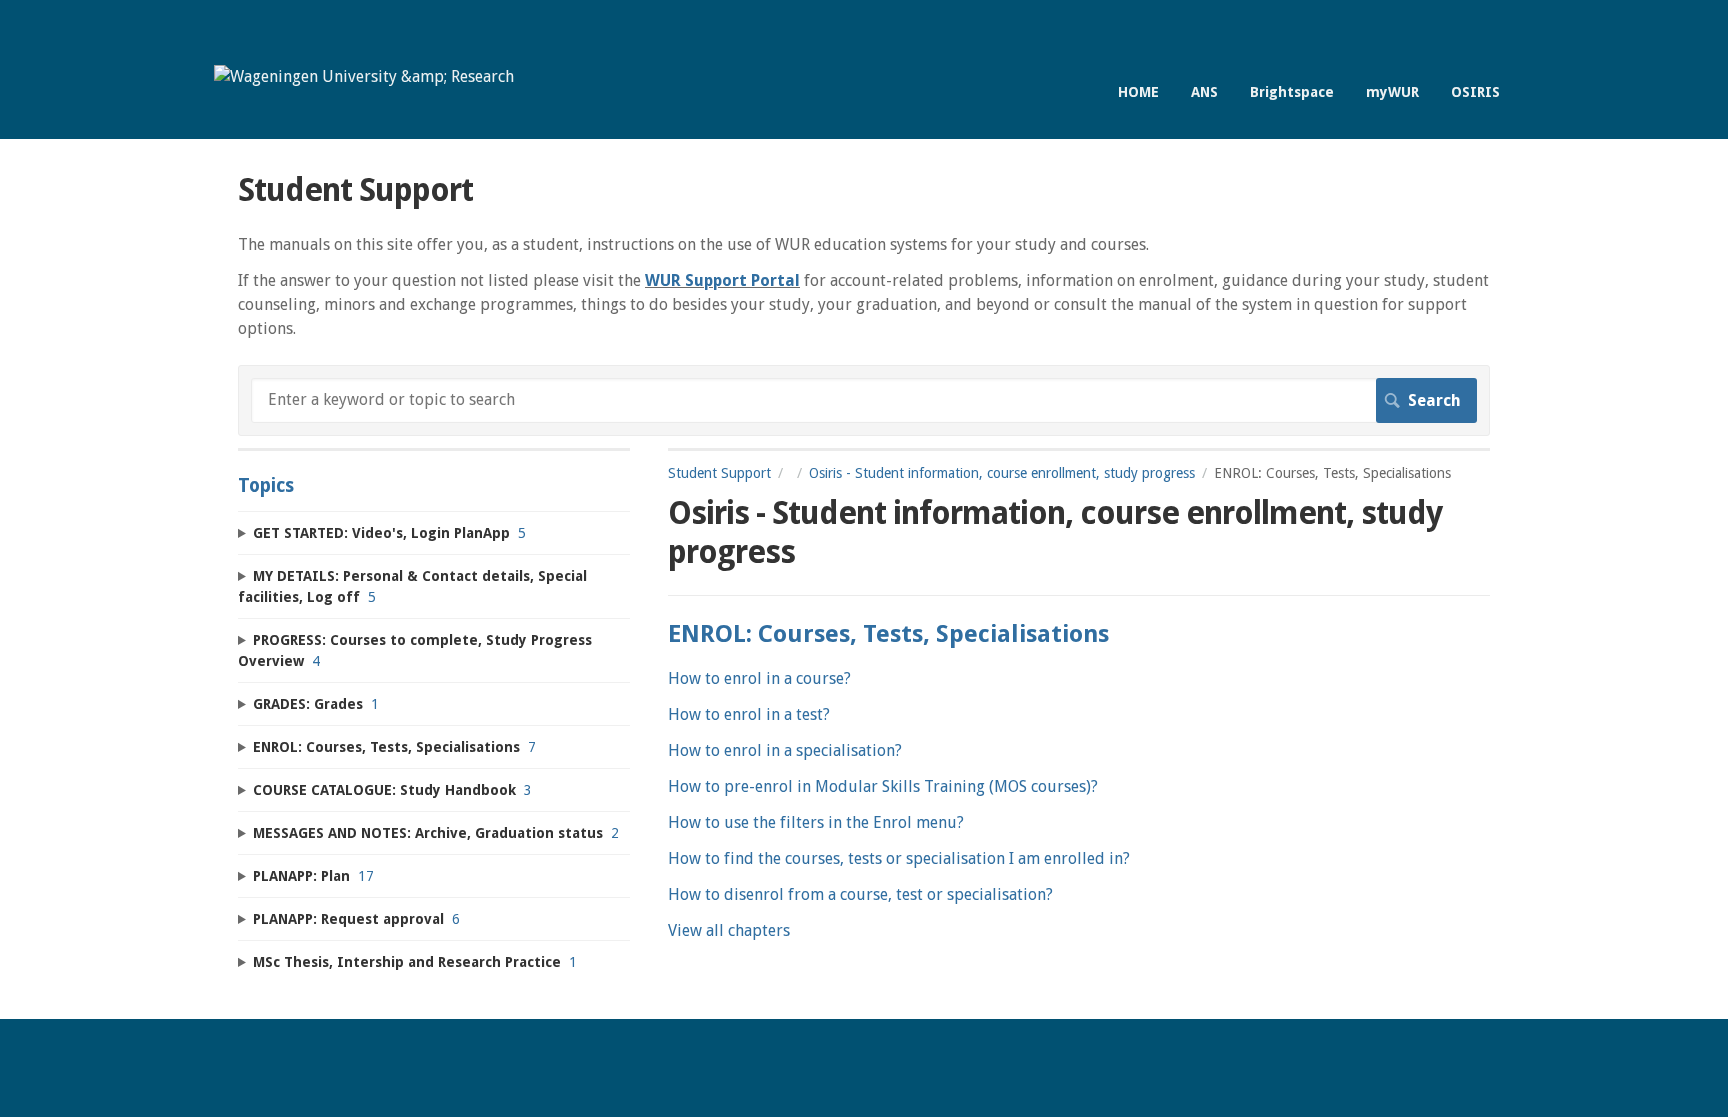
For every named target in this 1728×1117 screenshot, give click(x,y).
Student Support (719, 473)
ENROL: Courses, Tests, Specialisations (888, 634)
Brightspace (1292, 92)
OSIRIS (1475, 92)
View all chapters (729, 930)
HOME (1138, 92)
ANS (1204, 92)
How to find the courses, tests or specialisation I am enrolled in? (899, 858)
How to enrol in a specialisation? (785, 750)
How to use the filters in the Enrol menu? (816, 822)
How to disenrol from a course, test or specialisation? (860, 894)
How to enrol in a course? (759, 678)
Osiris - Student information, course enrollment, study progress (1002, 473)
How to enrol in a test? (749, 714)
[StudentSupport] (364, 76)
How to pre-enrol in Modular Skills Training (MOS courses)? (883, 786)
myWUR (1392, 92)
